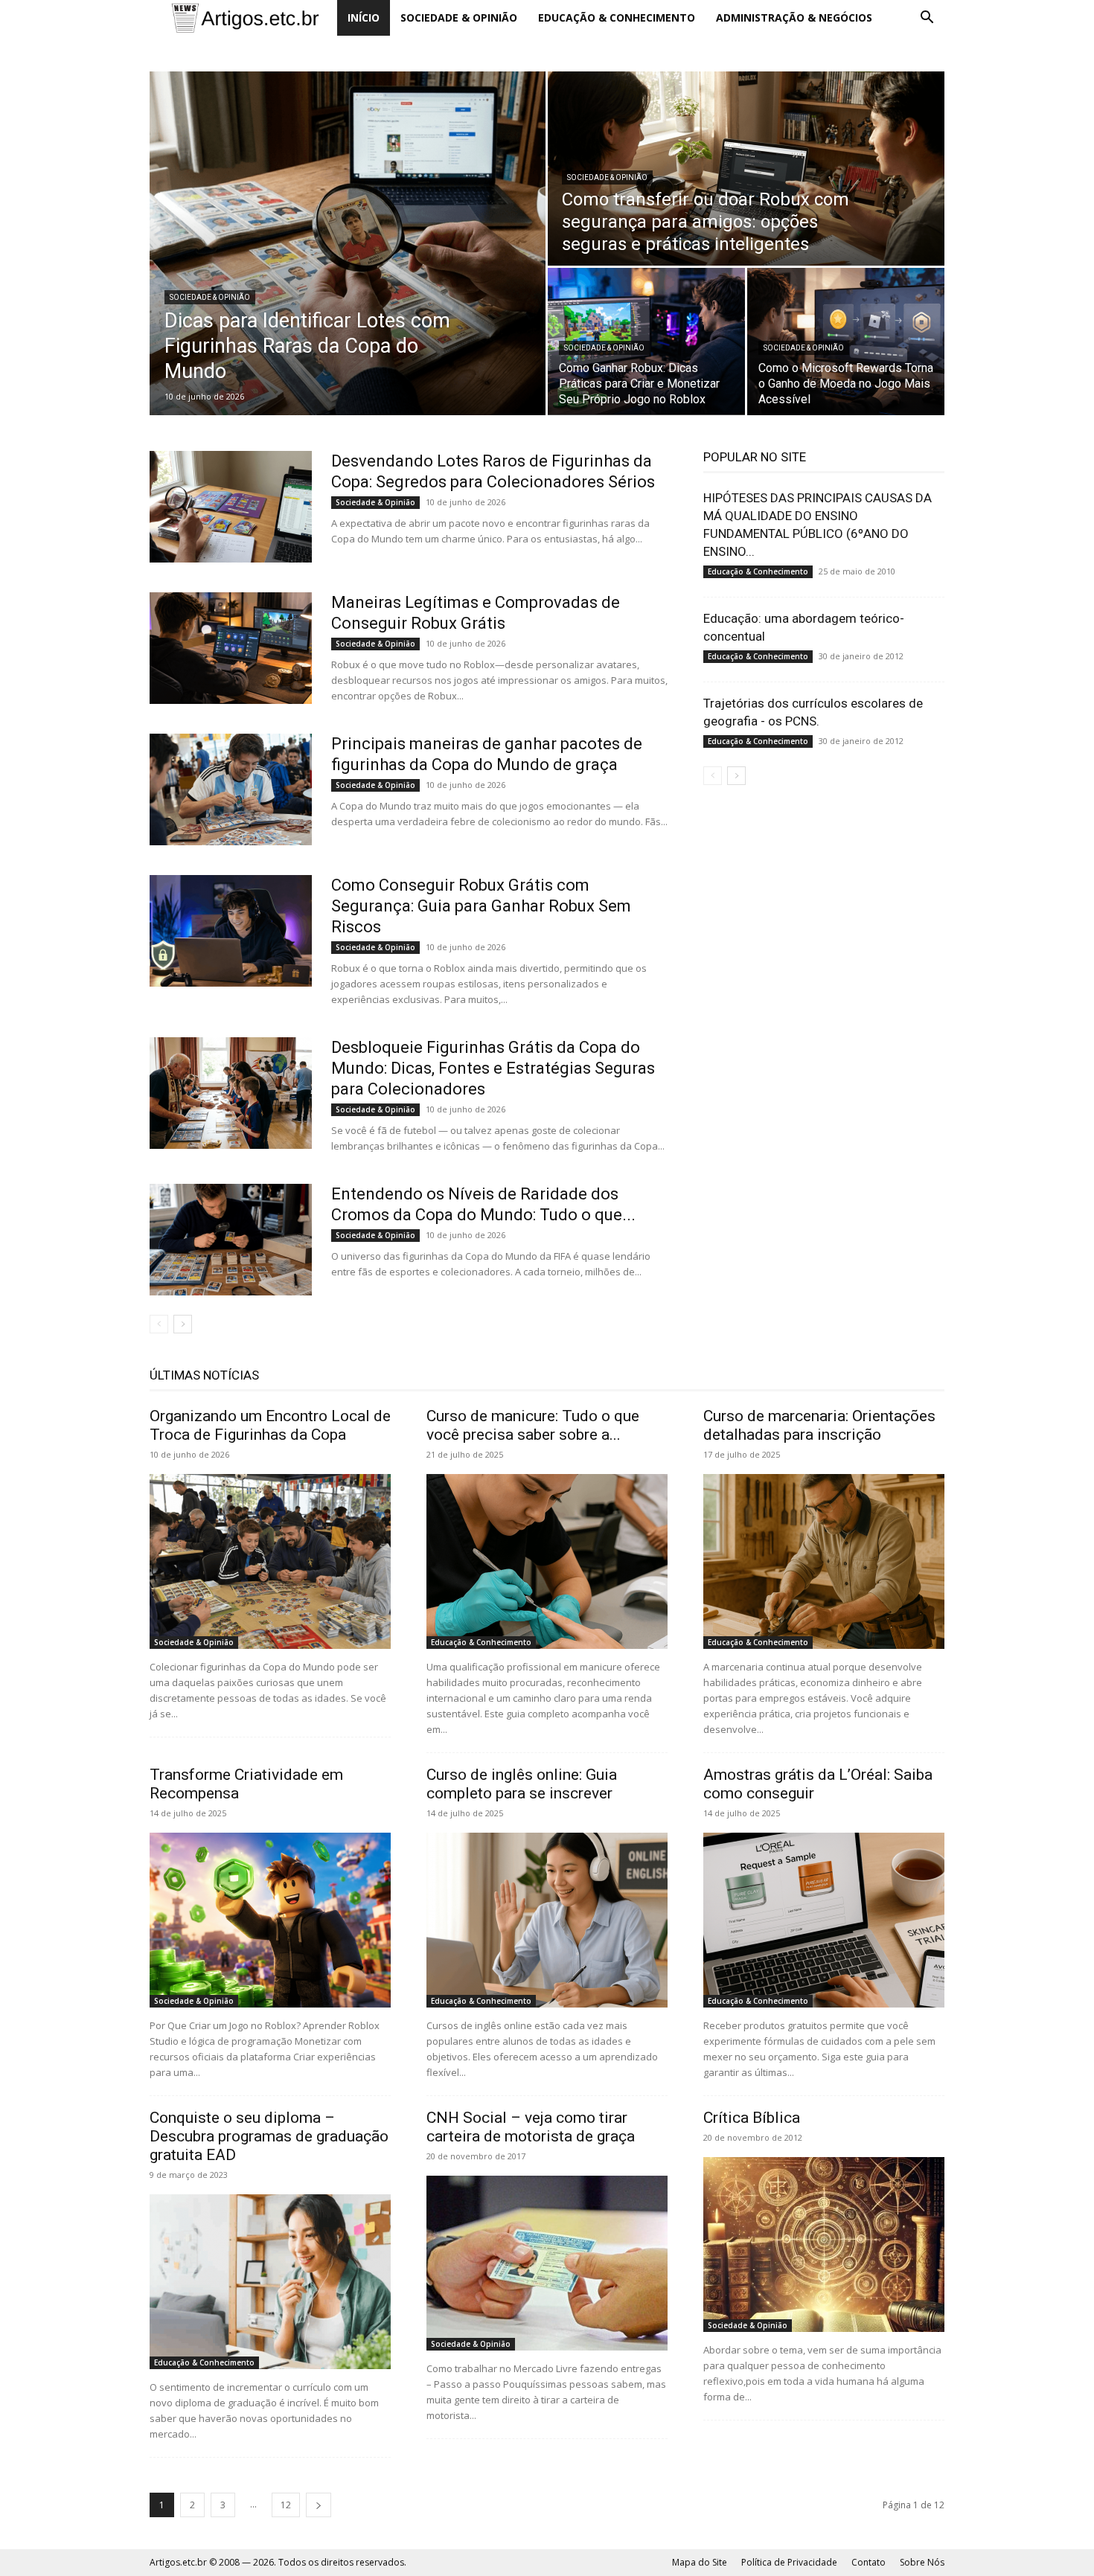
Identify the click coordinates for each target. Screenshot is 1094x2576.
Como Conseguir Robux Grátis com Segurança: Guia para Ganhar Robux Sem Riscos (481, 906)
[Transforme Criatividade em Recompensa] (270, 1920)
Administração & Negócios (794, 17)
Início (364, 17)
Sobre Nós (922, 2562)
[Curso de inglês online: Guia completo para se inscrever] (547, 1920)
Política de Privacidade (789, 2562)
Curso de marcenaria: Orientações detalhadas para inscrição (819, 1425)
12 (286, 2505)
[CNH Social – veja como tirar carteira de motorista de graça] (547, 2263)
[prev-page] (159, 1324)
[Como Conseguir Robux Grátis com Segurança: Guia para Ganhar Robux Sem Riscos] (231, 931)
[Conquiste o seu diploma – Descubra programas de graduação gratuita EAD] (270, 2282)
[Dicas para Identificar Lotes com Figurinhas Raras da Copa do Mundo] (348, 243)
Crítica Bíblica (752, 2118)
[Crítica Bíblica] (824, 2245)
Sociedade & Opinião (459, 17)
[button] (927, 19)
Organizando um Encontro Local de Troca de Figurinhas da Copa (270, 1425)
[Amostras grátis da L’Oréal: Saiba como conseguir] (824, 1920)
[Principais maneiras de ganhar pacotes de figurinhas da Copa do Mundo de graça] (231, 789)
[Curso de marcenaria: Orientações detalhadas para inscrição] (824, 1561)
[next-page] (183, 1324)
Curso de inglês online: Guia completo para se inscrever (522, 1784)
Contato (869, 2562)
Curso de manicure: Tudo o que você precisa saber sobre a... (533, 1425)
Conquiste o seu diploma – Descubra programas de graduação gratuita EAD (269, 2136)
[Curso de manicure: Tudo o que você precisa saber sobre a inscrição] (547, 1561)
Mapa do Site (700, 2562)
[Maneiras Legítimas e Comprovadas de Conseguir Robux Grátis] (231, 648)
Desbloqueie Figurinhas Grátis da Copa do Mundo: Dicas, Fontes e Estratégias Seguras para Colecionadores (493, 1068)
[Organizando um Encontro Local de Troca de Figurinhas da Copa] (270, 1561)
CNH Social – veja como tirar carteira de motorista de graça (531, 2127)
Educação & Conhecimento (617, 17)
